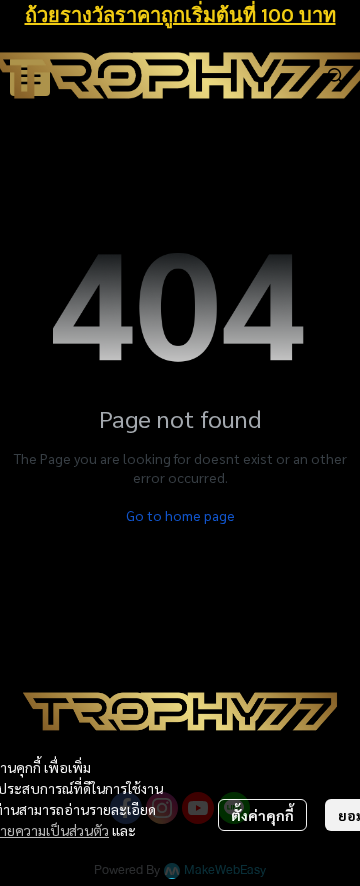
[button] (336, 76)
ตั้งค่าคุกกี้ (262, 815)
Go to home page (180, 515)
